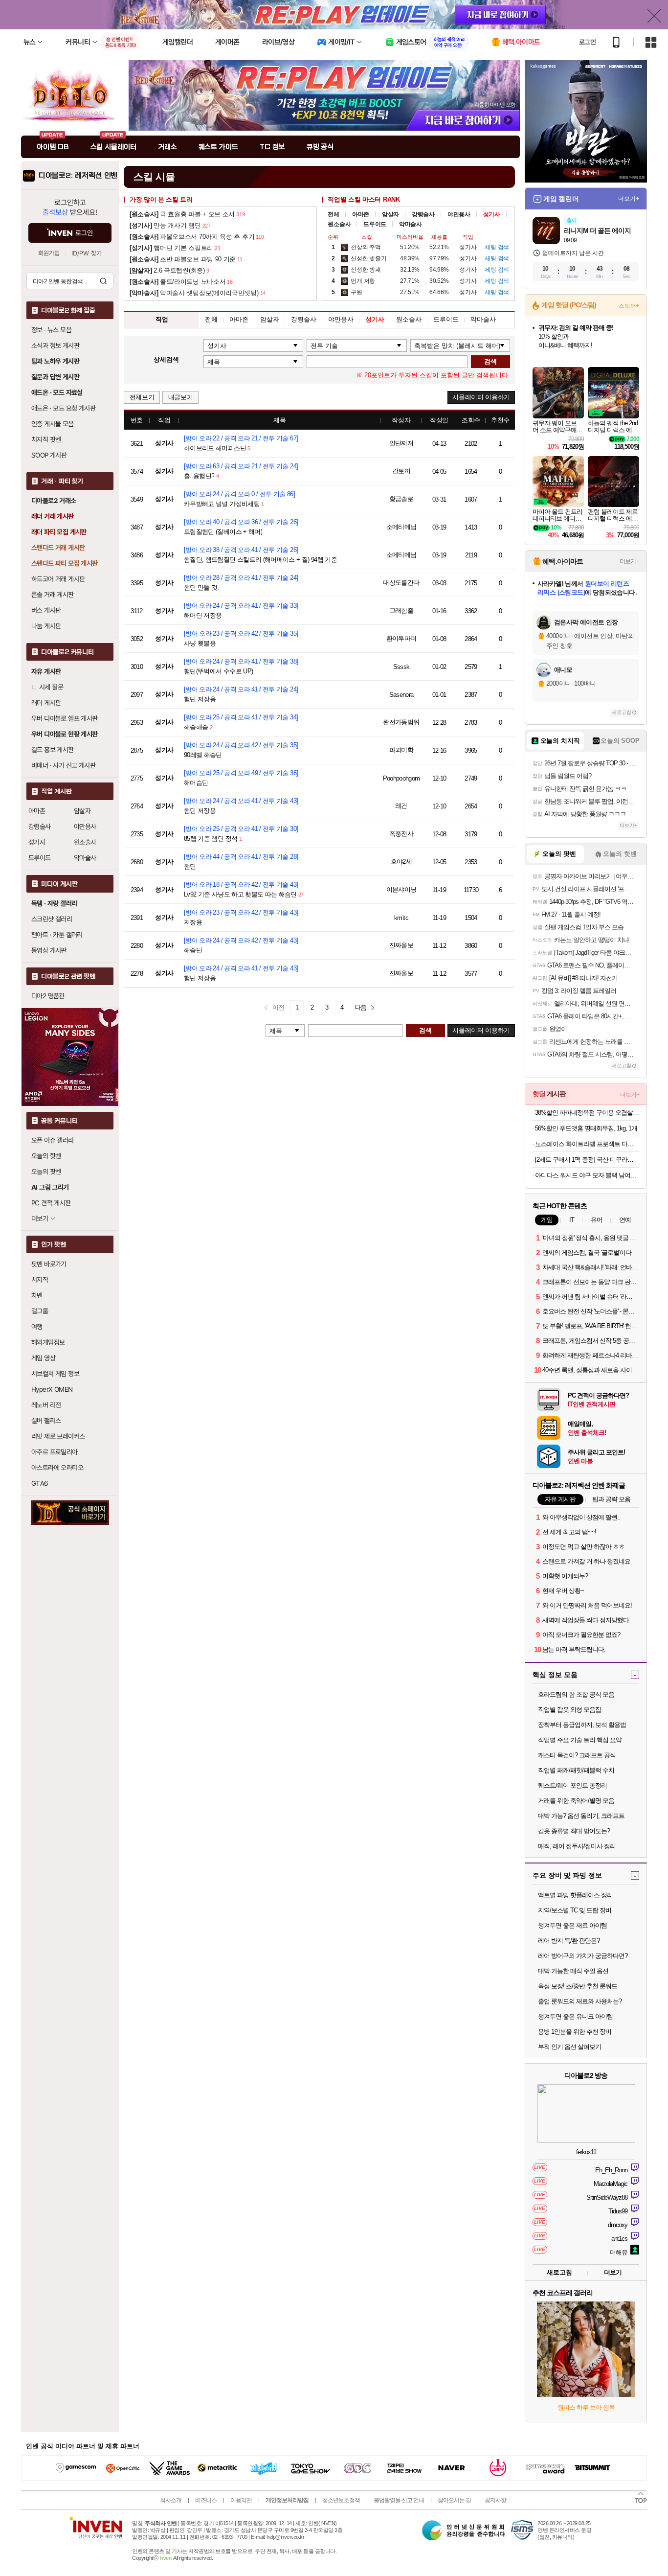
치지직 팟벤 (46, 439)
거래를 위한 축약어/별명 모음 (576, 1801)
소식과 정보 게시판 (55, 345)
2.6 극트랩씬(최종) (167, 270)
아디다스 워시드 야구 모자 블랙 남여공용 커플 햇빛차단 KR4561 (587, 1175)
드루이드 (40, 858)
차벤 (37, 1295)
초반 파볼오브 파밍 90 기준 (183, 259)
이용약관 (241, 2500)
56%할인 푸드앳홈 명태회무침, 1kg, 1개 (586, 1128)
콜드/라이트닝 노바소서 (178, 282)
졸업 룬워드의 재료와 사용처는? (580, 2001)
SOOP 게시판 (49, 455)
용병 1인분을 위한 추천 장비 (575, 2032)
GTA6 (40, 1483)
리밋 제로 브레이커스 (58, 1436)
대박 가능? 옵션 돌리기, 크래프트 (581, 1816)
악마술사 (85, 858)
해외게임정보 (48, 1342)
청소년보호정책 (341, 2500)
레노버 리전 (46, 1405)
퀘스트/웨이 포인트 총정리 (572, 1785)
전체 (333, 214)
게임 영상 (43, 1358)
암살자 (82, 811)
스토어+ (629, 306)
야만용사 (85, 827)
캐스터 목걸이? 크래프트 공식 (577, 1755)
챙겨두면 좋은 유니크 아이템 (575, 2016)
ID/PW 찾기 (87, 253)
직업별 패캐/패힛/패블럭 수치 (576, 1770)
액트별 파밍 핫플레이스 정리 (575, 1895)
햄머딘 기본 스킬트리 (171, 248)
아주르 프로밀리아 (55, 1452)
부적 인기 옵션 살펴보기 (569, 2047)
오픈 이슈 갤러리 (53, 1140)
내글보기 (181, 397)
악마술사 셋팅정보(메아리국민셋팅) (194, 293)
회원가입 (49, 253)
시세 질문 (51, 687)
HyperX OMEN (52, 1389)
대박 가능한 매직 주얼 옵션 (573, 1971)
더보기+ (629, 199)
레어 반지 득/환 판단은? (569, 1941)
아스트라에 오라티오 (57, 1468)
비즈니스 (206, 2500)
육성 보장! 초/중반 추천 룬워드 (578, 1986)
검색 (103, 281)
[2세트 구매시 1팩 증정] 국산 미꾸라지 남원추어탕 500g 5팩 (587, 1160)
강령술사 (40, 827)
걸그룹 (40, 1311)
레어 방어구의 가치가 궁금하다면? (583, 1956)
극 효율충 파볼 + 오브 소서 (182, 214)
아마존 (37, 811)
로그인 (587, 42)
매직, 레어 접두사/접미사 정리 (577, 1846)
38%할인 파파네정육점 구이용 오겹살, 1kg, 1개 (587, 1113)
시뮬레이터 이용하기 (481, 397)
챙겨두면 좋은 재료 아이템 (572, 1925)
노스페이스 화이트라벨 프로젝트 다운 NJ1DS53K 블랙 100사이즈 (587, 1144)
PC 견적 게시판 (51, 1203)
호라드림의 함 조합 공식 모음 (576, 1694)
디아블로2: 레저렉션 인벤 (78, 176)
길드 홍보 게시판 (53, 750)
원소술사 (85, 842)
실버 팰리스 (46, 1421)
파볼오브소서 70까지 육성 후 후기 (192, 237)
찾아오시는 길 (454, 2500)
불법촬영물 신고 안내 (399, 2500)
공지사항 (495, 2500)
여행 (37, 1327)
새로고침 (622, 712)
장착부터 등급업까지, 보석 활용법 (582, 1725)
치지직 (40, 1280)
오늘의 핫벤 (46, 1156)
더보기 (613, 2272)
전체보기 (142, 397)
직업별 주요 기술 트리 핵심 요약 (580, 1740)
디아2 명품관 (48, 996)
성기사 (37, 842)
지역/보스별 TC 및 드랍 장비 (575, 1910)
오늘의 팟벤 (46, 1172)
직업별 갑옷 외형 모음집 (569, 1710)
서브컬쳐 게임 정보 (55, 1374)
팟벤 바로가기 (49, 1264)
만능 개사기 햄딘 (165, 225)
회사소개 (171, 2500)
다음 (361, 1007)
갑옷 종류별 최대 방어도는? (574, 1831)
